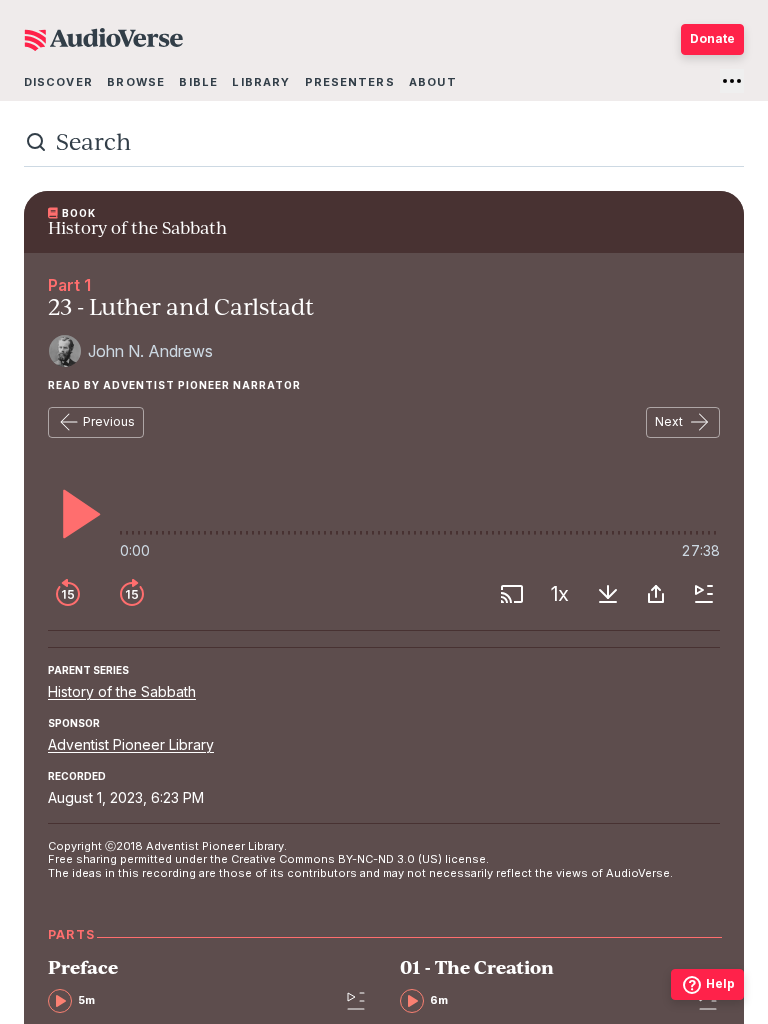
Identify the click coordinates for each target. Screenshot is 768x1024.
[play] (76, 514)
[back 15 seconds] (68, 594)
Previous (109, 421)
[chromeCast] (512, 594)
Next (669, 421)
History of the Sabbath (122, 691)
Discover (58, 82)
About (433, 82)
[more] (732, 81)
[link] (190, 985)
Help (720, 983)
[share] (656, 594)
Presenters (350, 82)
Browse (136, 82)
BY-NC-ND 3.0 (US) (390, 859)
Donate (712, 38)
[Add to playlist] (704, 594)
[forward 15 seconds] (132, 594)
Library (261, 82)
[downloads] (608, 594)
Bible (198, 82)
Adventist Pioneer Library (131, 744)
